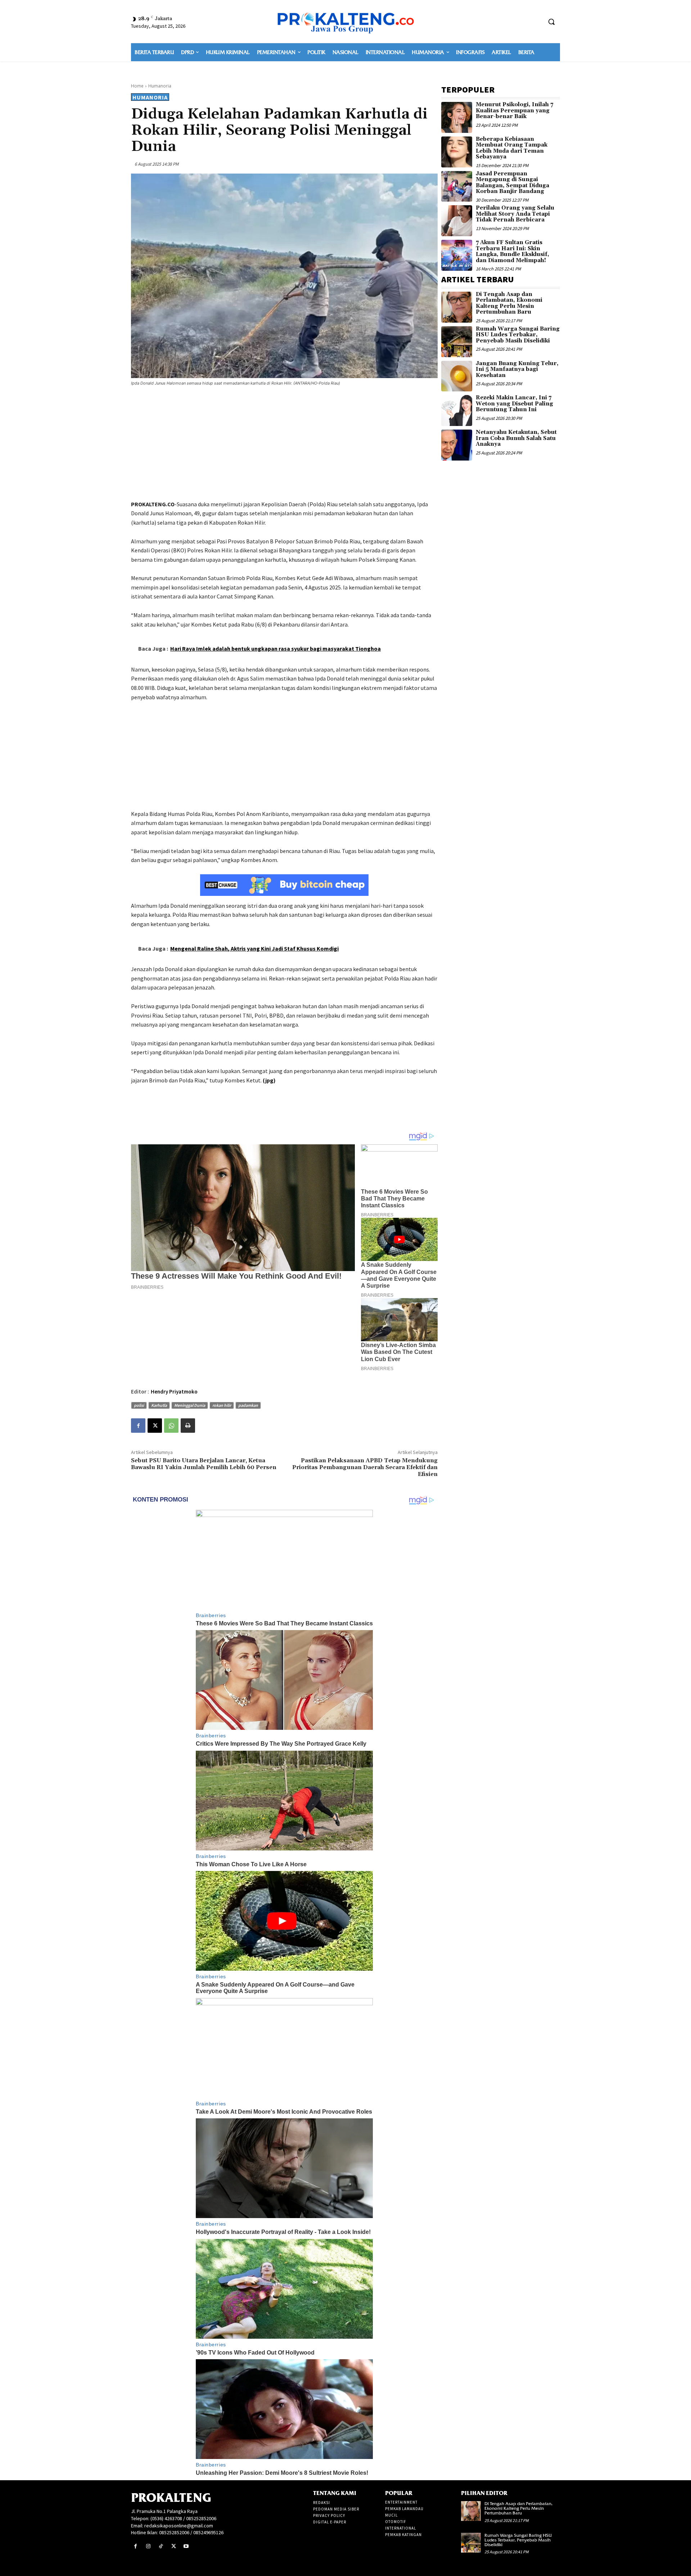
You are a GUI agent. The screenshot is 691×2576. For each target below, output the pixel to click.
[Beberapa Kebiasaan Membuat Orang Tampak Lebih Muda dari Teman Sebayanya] (457, 152)
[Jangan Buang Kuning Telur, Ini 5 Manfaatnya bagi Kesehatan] (457, 376)
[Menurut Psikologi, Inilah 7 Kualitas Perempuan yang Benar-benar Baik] (457, 117)
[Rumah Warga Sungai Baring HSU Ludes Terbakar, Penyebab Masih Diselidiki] (457, 342)
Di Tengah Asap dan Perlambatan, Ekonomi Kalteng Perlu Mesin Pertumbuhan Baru (509, 303)
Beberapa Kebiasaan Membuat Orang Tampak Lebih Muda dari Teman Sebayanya (512, 148)
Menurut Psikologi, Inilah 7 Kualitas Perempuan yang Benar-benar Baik (514, 111)
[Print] (188, 1426)
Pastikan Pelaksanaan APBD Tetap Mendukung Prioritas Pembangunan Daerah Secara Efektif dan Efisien (365, 1467)
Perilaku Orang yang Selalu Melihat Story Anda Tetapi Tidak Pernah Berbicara (515, 214)
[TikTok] (161, 2546)
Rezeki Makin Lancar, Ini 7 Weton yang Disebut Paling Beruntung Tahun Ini (514, 404)
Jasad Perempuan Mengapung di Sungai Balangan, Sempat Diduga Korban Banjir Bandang (512, 183)
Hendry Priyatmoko (174, 1392)
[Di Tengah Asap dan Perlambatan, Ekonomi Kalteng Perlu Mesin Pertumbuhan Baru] (457, 307)
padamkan (248, 1405)
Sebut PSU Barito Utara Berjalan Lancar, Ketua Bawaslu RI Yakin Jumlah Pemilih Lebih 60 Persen (204, 1464)
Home (137, 86)
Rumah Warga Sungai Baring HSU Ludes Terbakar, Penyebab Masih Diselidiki (518, 335)
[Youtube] (186, 2546)
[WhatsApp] (171, 1426)
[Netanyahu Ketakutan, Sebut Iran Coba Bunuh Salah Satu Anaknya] (457, 445)
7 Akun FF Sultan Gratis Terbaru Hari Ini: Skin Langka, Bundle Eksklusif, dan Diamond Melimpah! (512, 252)
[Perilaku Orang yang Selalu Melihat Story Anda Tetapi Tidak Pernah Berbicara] (457, 221)
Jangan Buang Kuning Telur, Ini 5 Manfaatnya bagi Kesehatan (517, 369)
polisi (139, 1405)
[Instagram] (148, 2546)
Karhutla (159, 1405)
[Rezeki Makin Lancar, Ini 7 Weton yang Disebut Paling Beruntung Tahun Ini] (457, 410)
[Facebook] (138, 1426)
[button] (551, 22)
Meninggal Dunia (190, 1405)
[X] (155, 1426)
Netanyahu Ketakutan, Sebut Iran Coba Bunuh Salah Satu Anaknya (516, 438)
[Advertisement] (284, 444)
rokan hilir (222, 1405)
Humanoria (160, 86)
